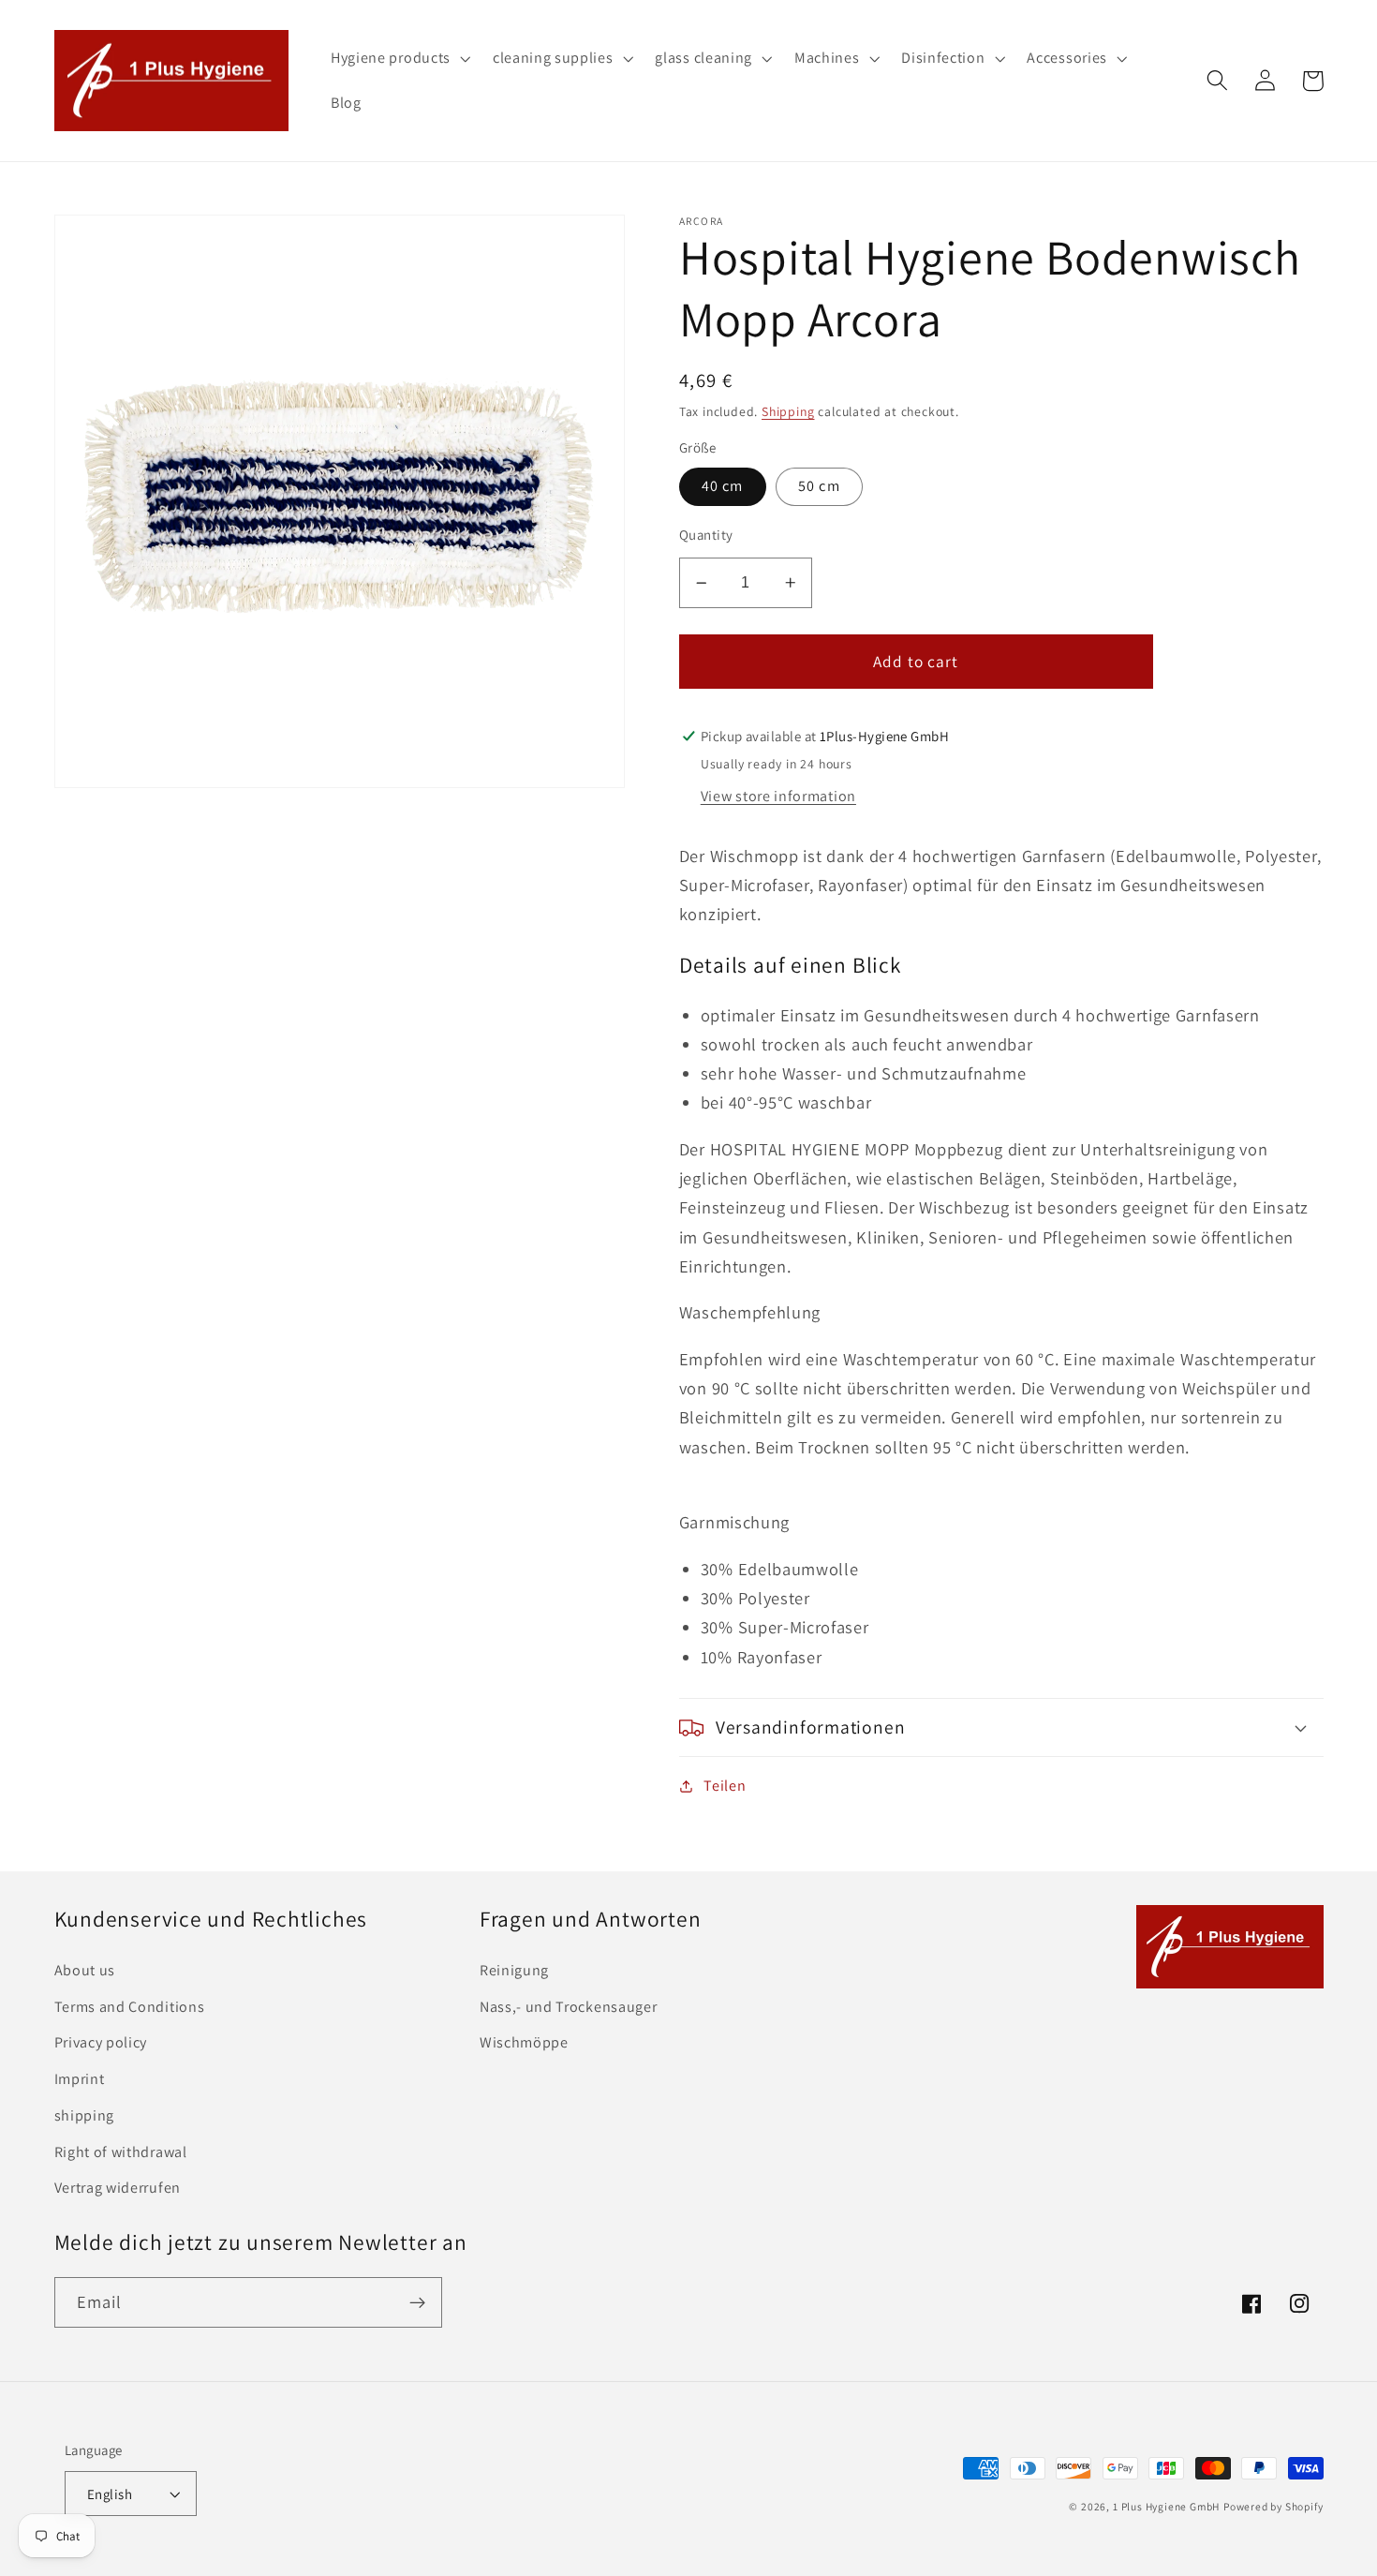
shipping (85, 2115)
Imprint (80, 2079)
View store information (778, 796)
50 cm (819, 486)
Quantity (706, 535)
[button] (399, 58)
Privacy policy (101, 2042)
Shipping (788, 411)
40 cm (723, 486)
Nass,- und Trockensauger (569, 2007)
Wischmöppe (524, 2042)
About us (85, 1970)
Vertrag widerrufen (118, 2188)
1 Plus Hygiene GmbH (1166, 2506)
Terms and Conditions (130, 2007)
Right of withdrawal (121, 2152)
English (110, 2494)
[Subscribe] (417, 2302)
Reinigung (514, 1970)
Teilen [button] (725, 1786)
